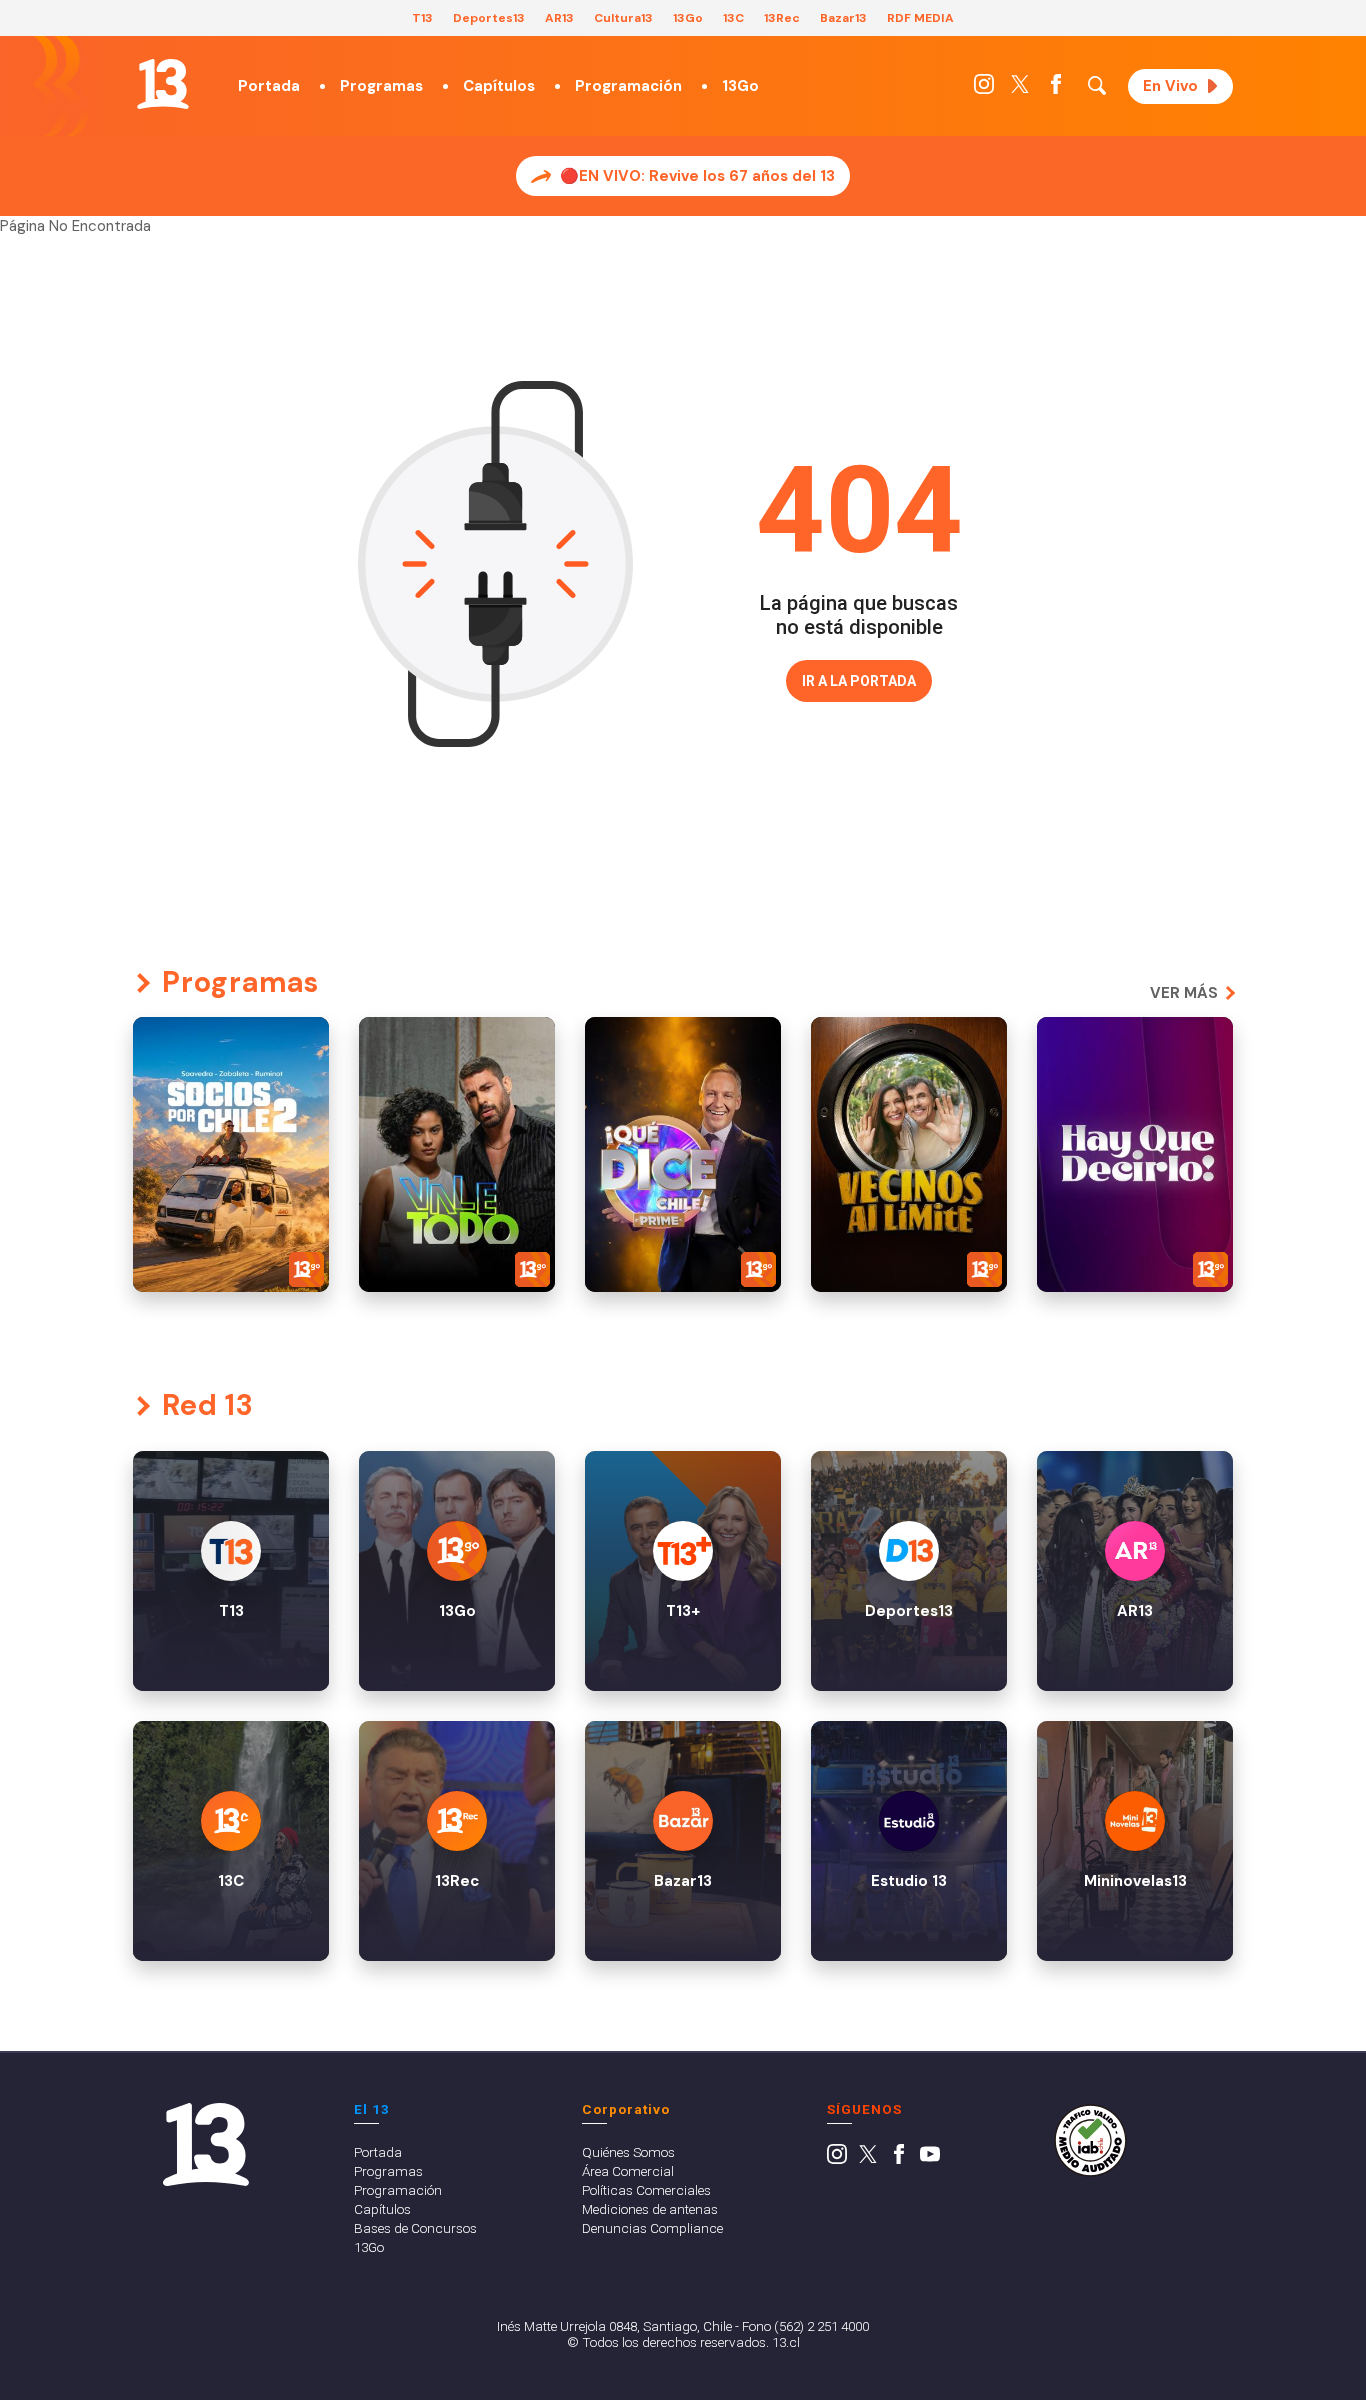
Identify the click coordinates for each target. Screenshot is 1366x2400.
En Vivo (1170, 86)
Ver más (1184, 993)
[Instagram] (984, 89)
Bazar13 (843, 18)
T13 (422, 18)
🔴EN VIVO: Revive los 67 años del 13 (697, 176)
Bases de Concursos (415, 2228)
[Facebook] (1056, 89)
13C (733, 18)
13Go (688, 18)
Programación (628, 86)
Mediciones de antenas (650, 2209)
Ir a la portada (859, 681)
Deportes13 (489, 18)
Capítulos (499, 86)
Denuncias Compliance (652, 2228)
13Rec (782, 18)
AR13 (559, 18)
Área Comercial (628, 2171)
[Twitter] (1020, 89)
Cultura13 (623, 18)
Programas (381, 86)
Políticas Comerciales (646, 2190)
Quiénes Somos (628, 2152)
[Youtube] (930, 2159)
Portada (269, 86)
